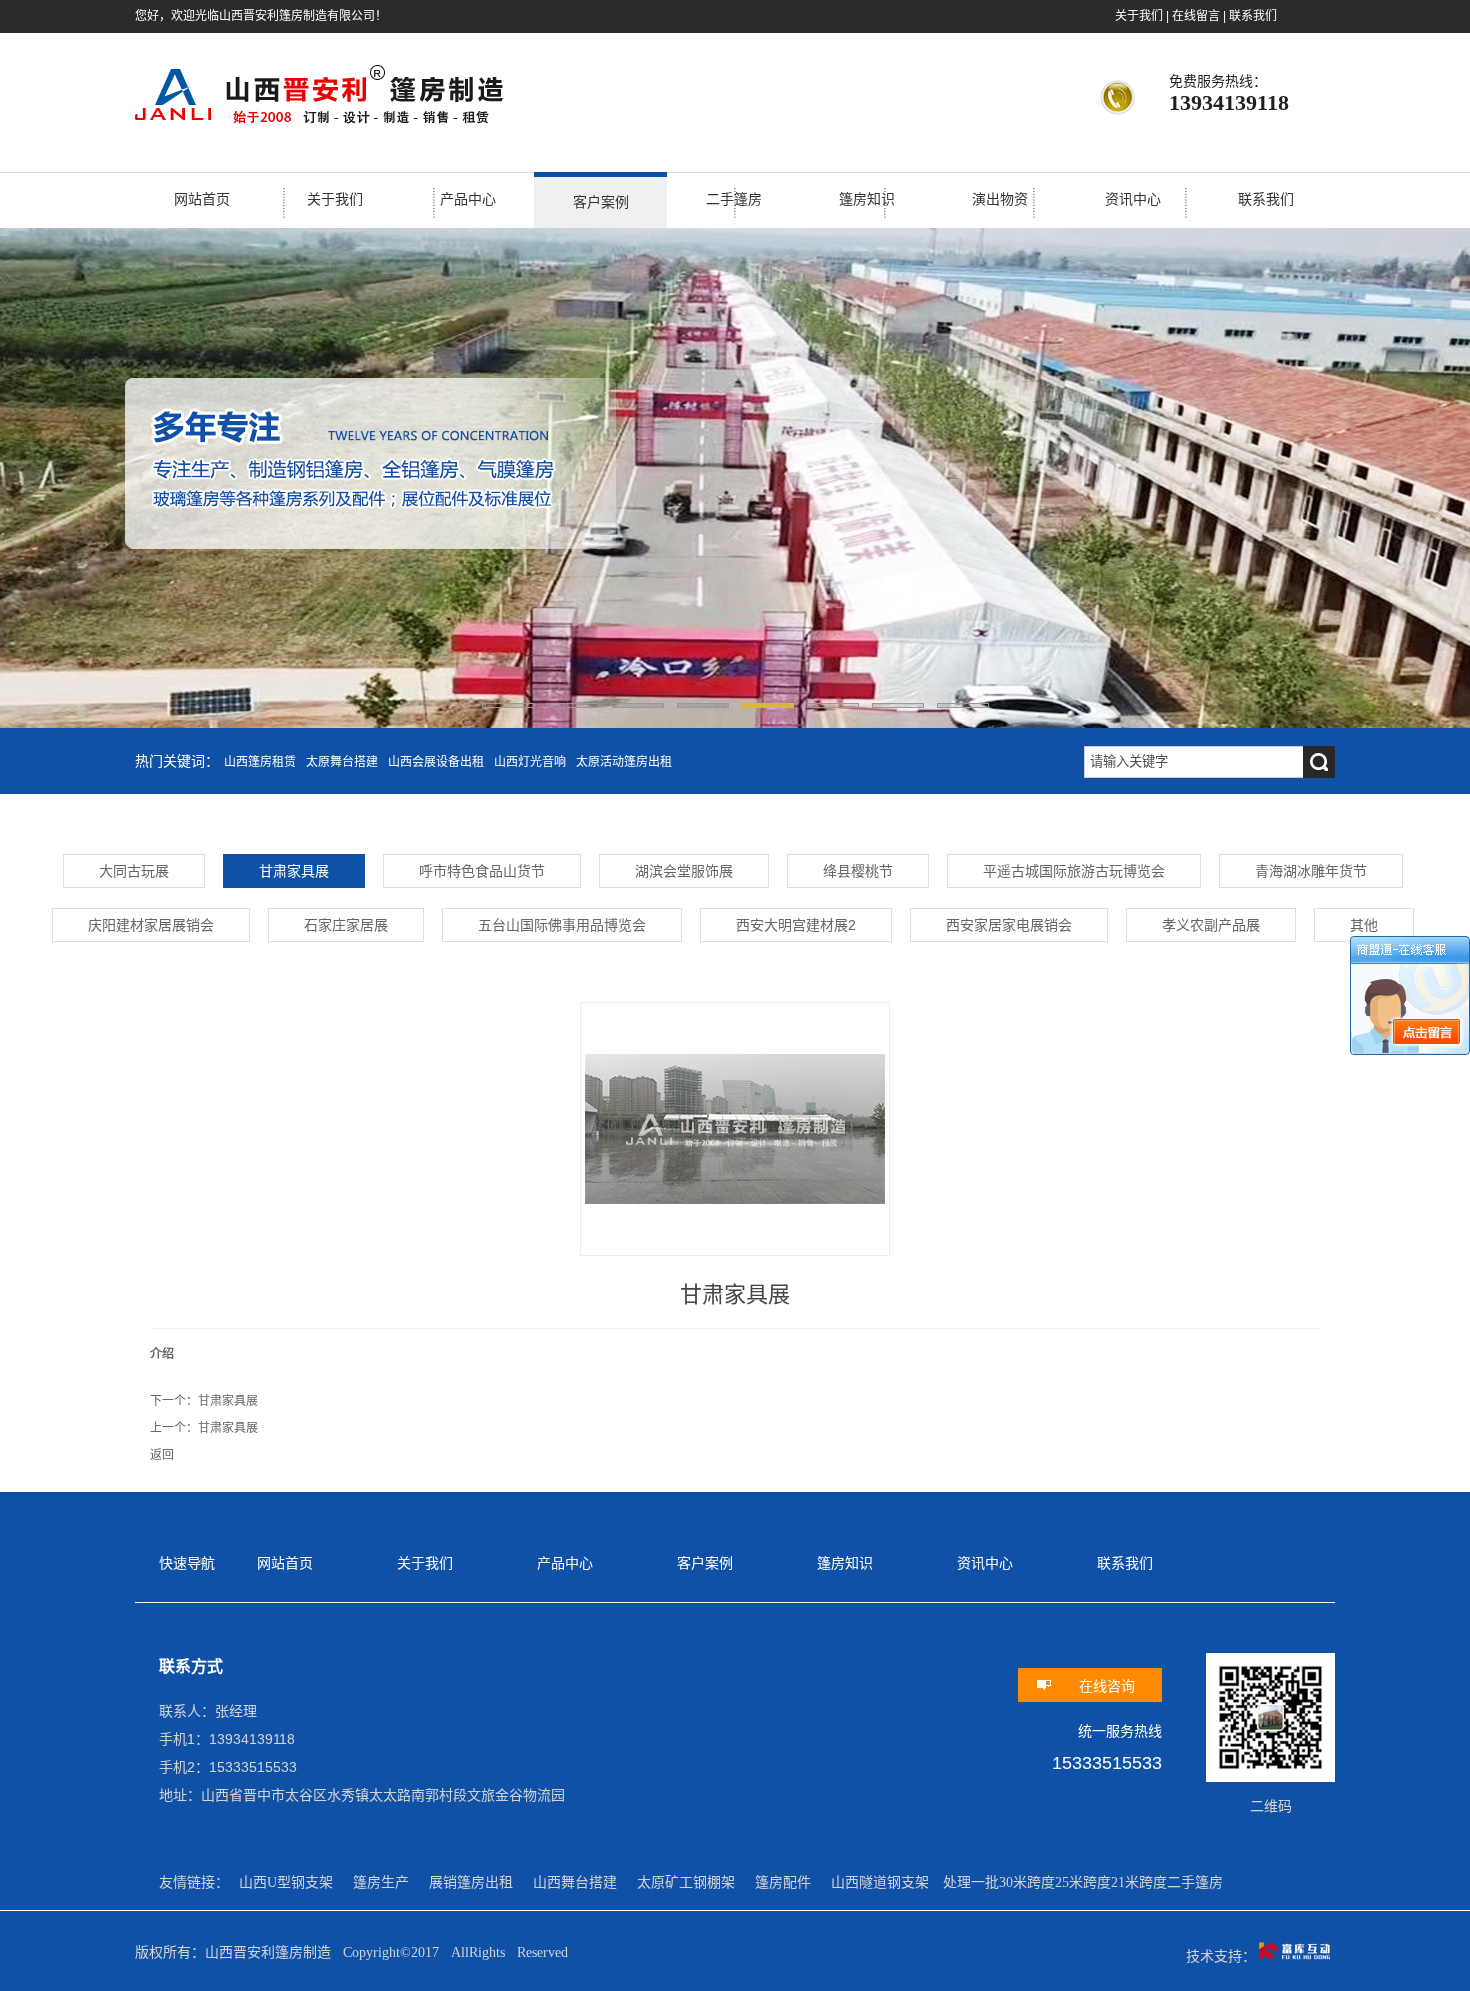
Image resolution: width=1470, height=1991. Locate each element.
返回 (162, 1455)
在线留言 (1196, 16)
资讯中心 (1133, 199)
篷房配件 (783, 1882)
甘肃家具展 (228, 1401)
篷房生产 (381, 1882)
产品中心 (468, 199)
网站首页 (202, 199)
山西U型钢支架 (286, 1882)
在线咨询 (1107, 1686)
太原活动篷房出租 (624, 762)
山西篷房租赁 (260, 762)
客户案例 (601, 202)
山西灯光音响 (530, 762)
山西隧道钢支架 (880, 1882)
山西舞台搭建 (575, 1882)
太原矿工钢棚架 (686, 1882)
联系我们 (1253, 16)
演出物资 (1000, 199)
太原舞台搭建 (342, 762)
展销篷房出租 (471, 1882)
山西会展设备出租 (436, 762)
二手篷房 (734, 199)
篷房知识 (867, 199)
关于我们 (1139, 16)
